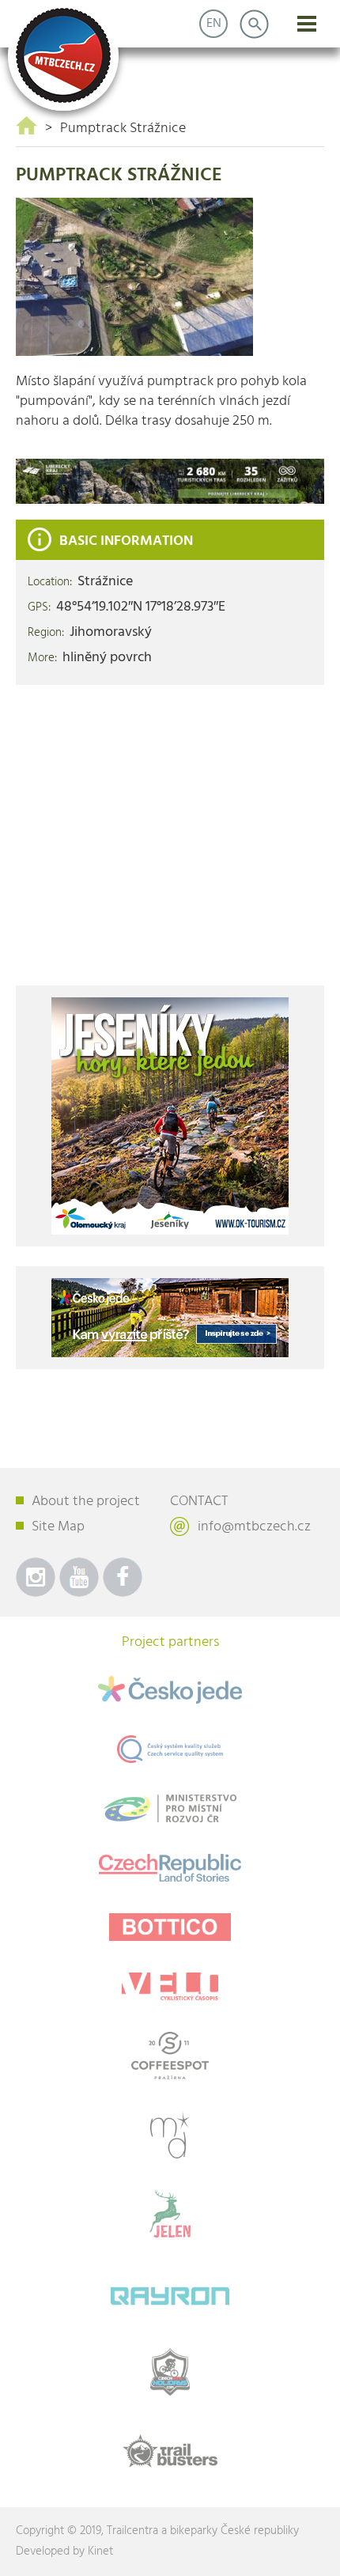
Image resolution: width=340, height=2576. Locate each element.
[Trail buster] (170, 2451)
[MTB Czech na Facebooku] (123, 1577)
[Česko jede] (170, 1690)
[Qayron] (170, 2293)
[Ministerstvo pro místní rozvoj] (170, 1808)
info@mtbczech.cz (254, 1527)
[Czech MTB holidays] (170, 2372)
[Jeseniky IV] (170, 1116)
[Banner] (170, 481)
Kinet (100, 2551)
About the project (86, 1502)
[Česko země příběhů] (170, 1868)
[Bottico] (170, 1927)
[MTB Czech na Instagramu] (36, 1577)
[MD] (170, 2135)
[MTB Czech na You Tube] (79, 1577)
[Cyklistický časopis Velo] (170, 1986)
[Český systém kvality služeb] (170, 1749)
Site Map (58, 1527)
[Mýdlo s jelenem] (170, 2214)
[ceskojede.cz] (170, 1318)
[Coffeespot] (170, 2056)
